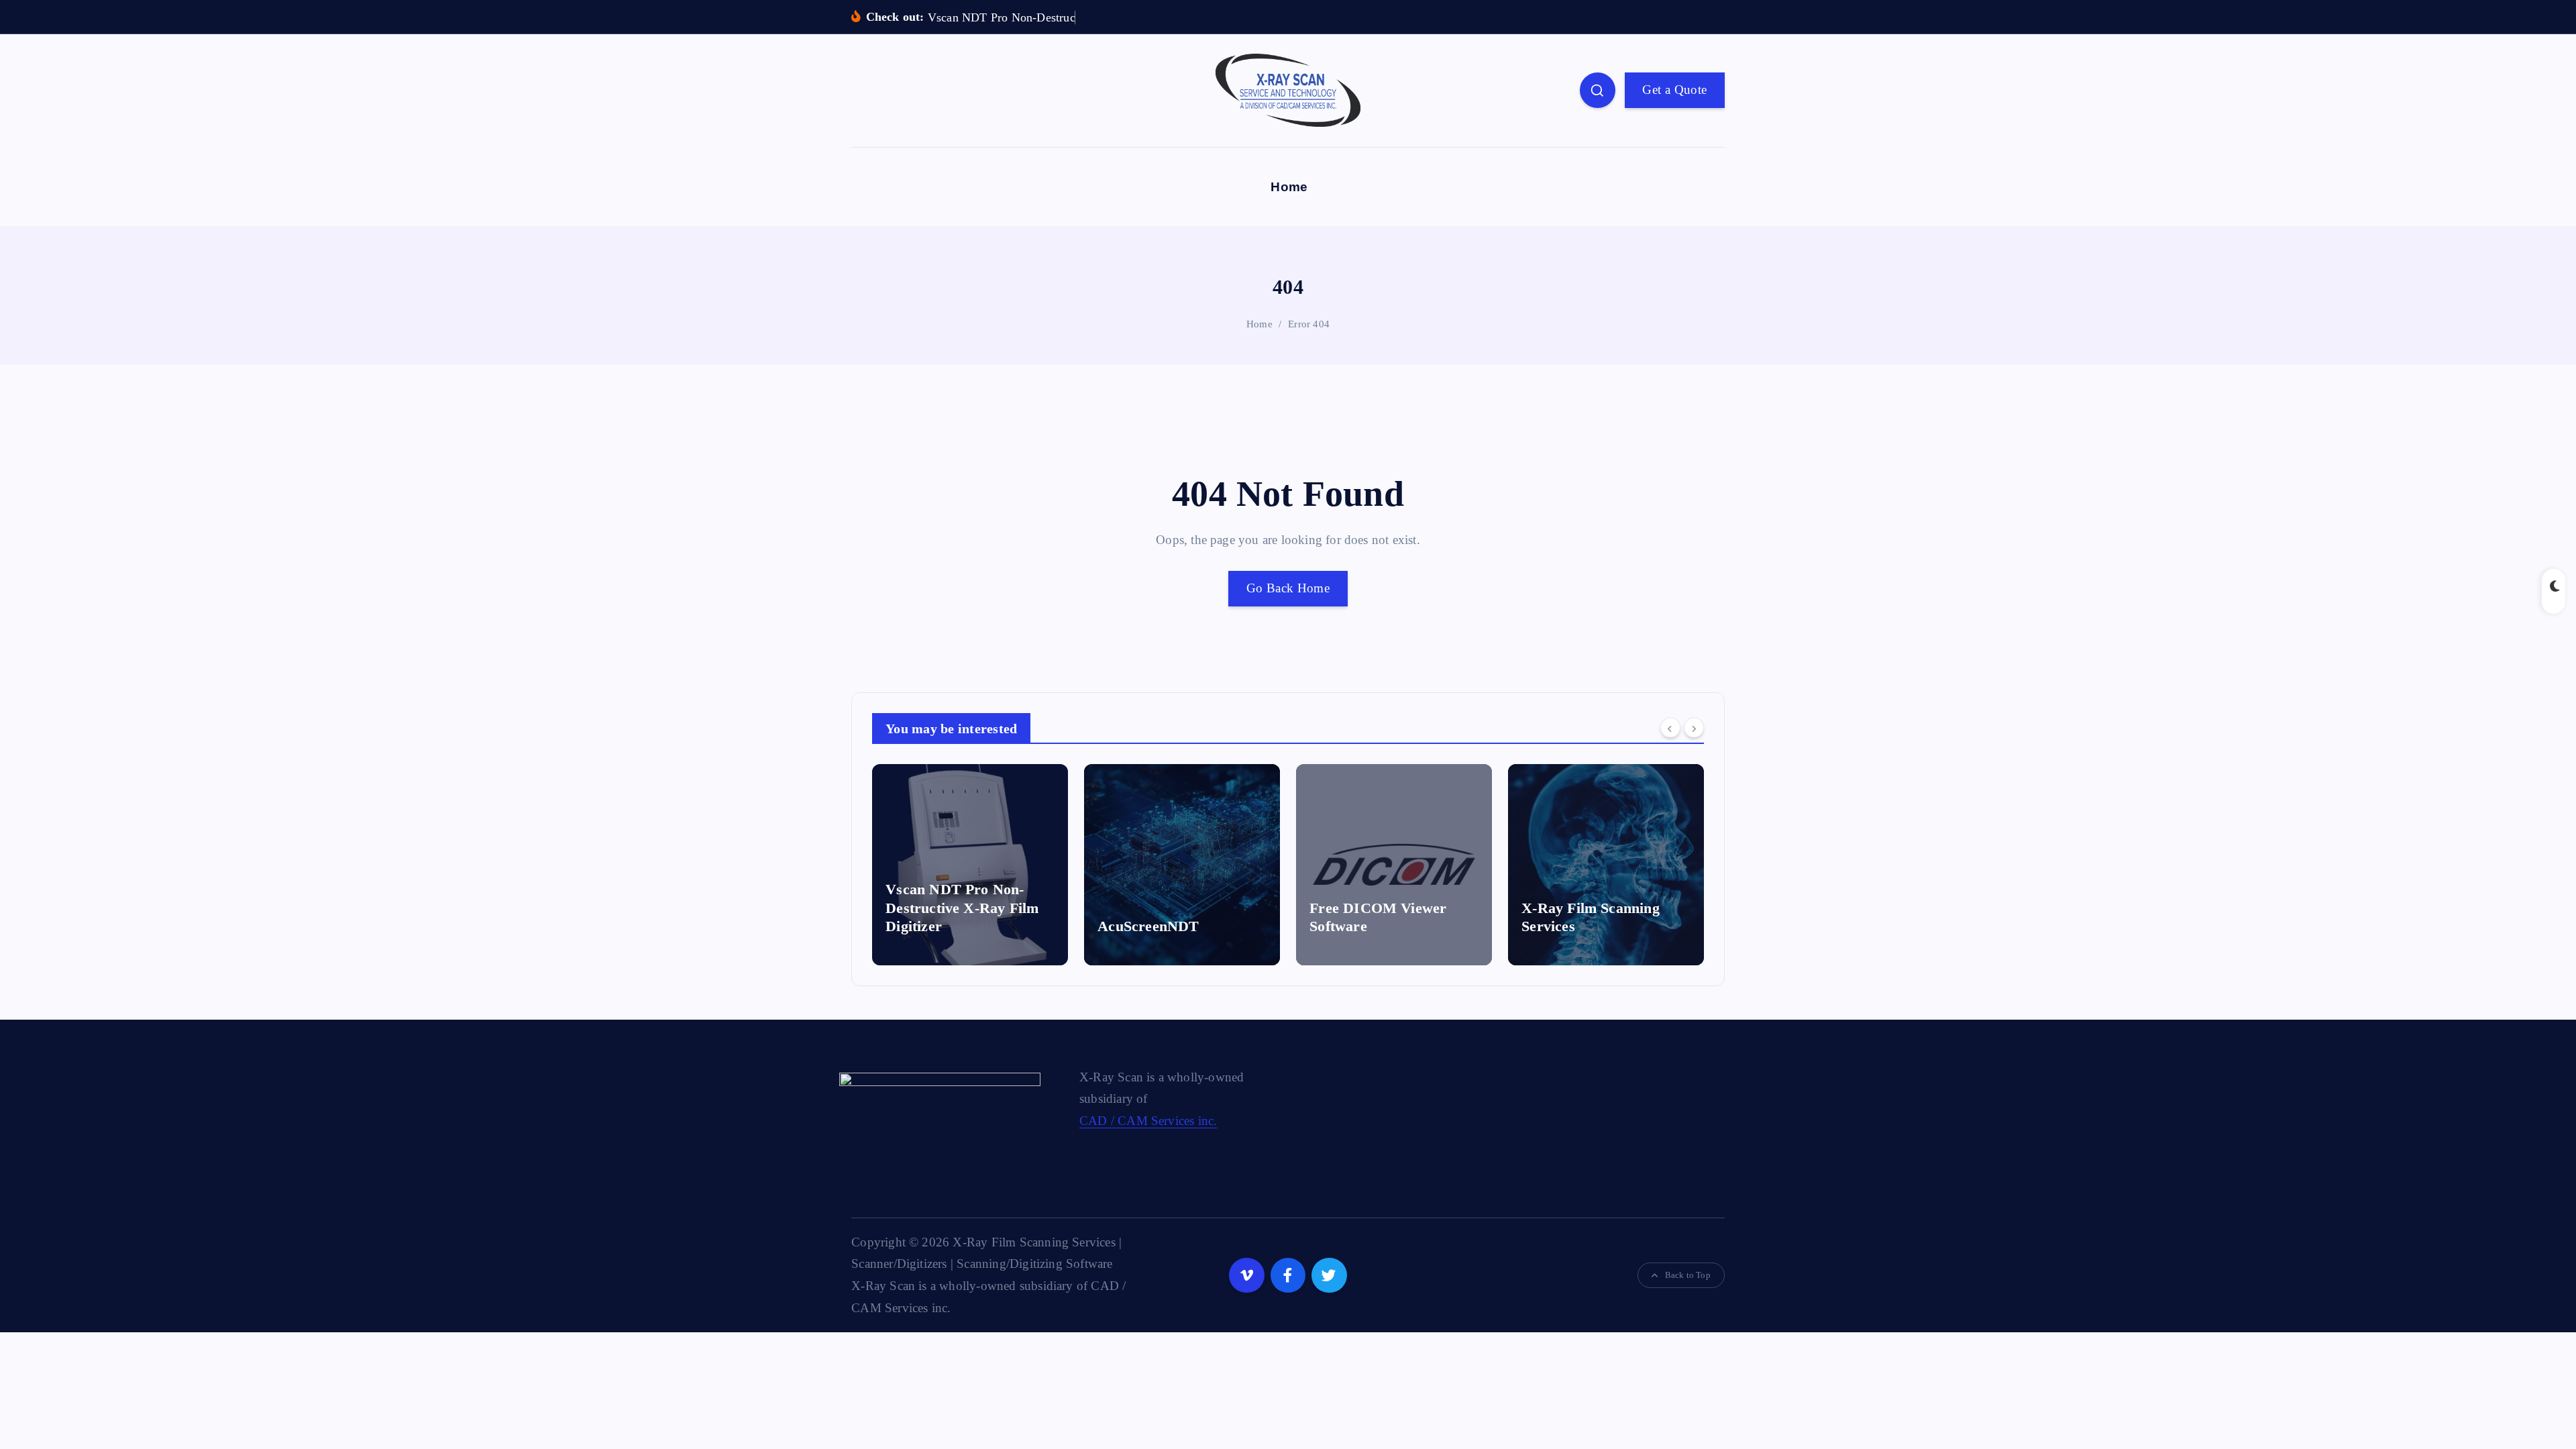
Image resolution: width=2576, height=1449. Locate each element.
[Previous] (1670, 727)
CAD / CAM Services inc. (1148, 1121)
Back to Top (1688, 1275)
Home (1289, 187)
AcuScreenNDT (936, 926)
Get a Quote (1674, 90)
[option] (970, 865)
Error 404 (1309, 324)
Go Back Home (1288, 588)
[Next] (1694, 727)
